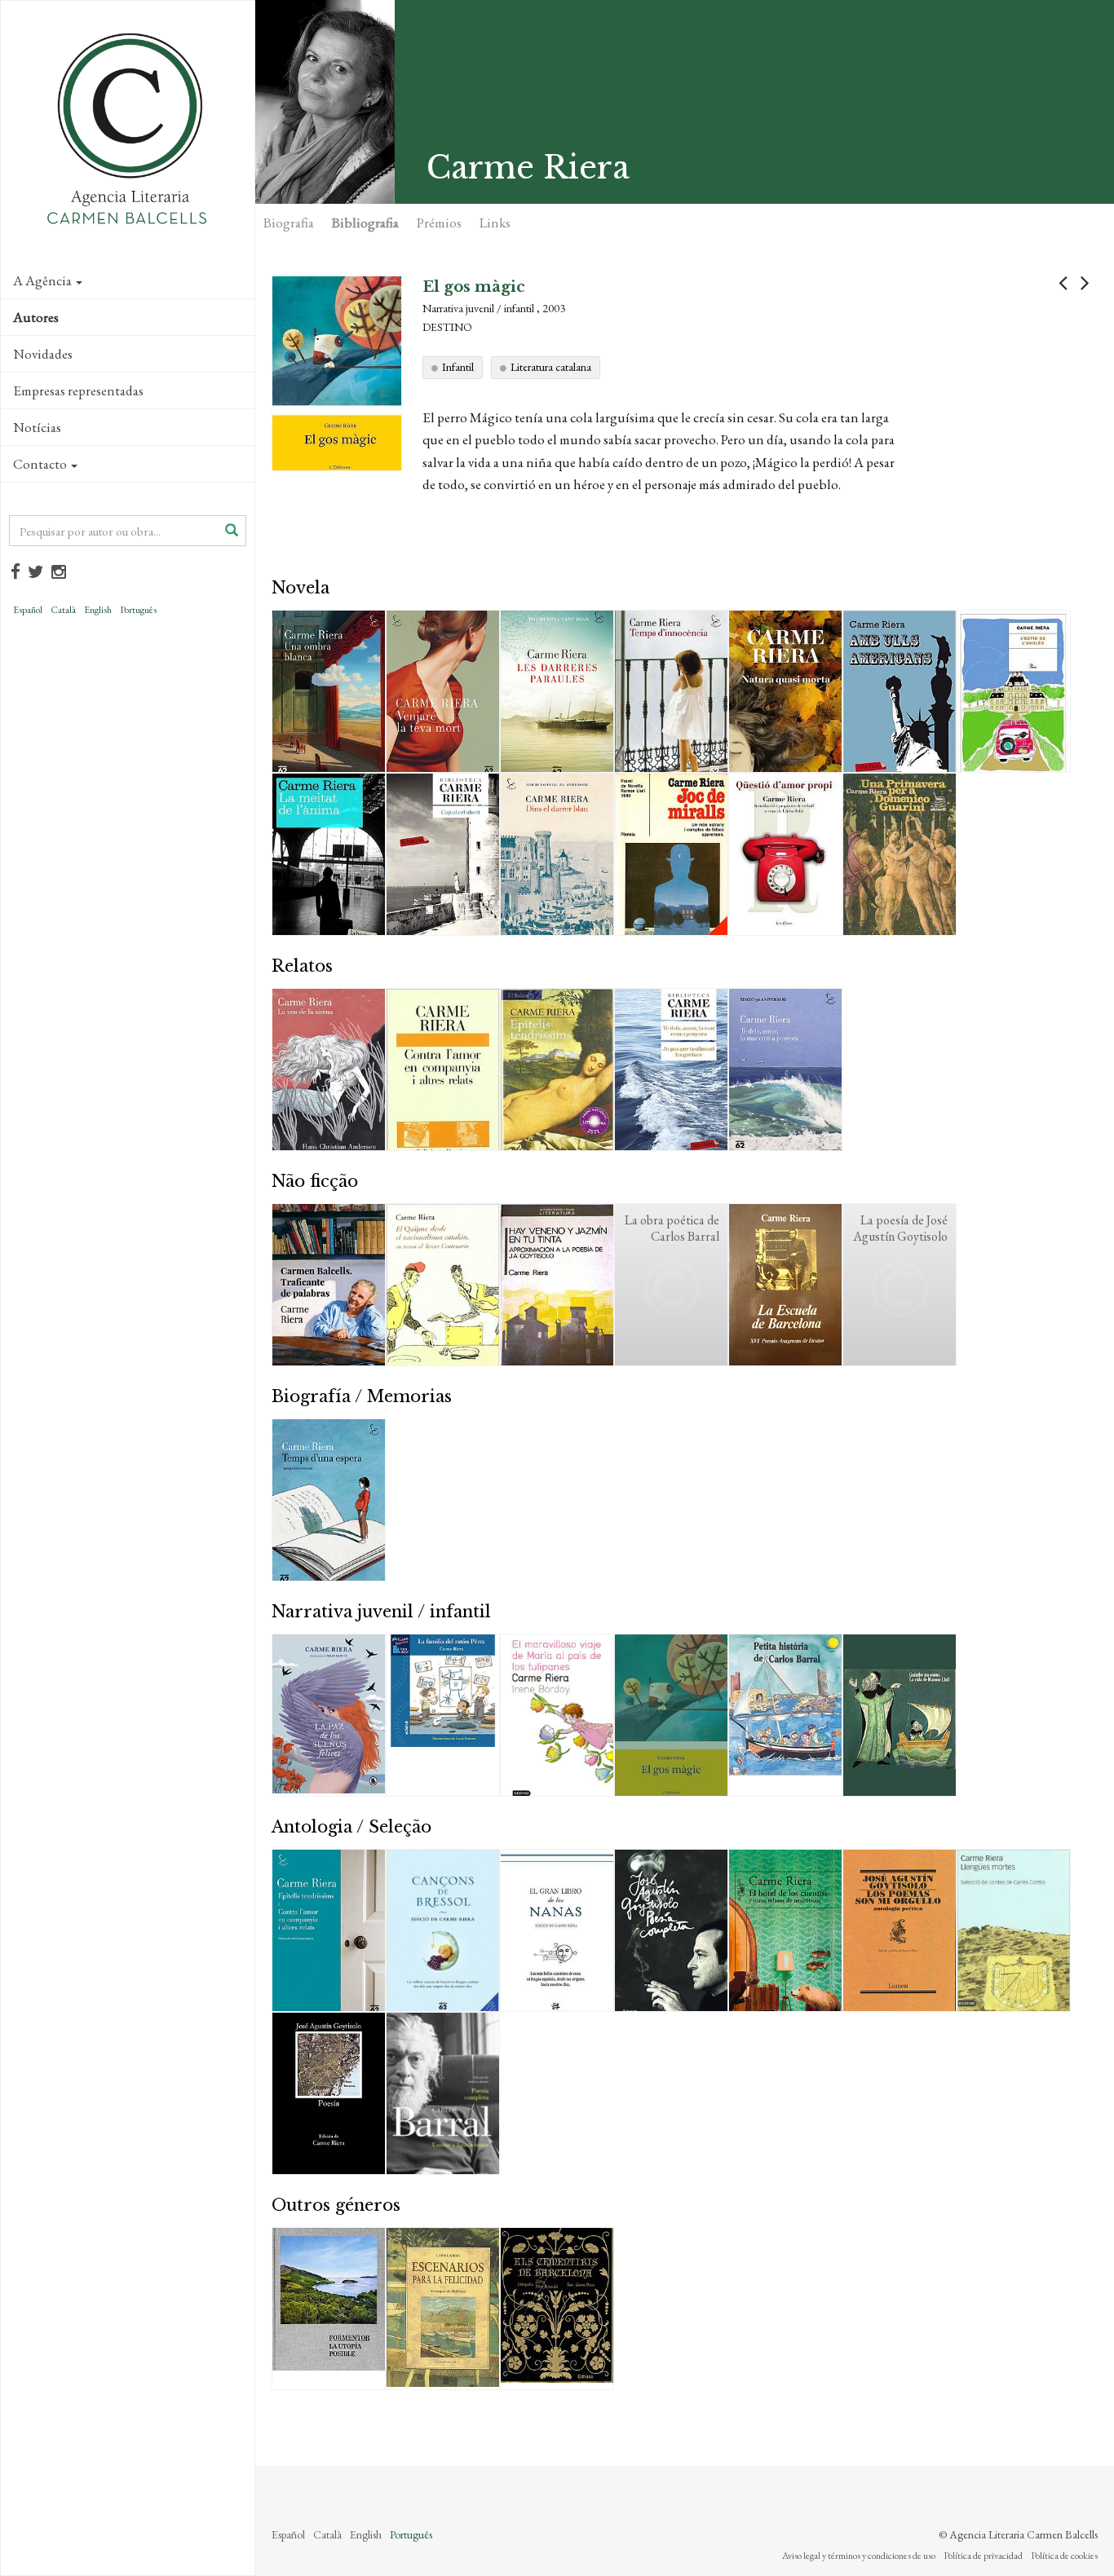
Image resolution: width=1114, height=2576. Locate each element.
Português (138, 610)
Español (28, 610)
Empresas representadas (78, 390)
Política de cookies (1064, 2556)
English (98, 610)
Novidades (43, 354)
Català (63, 610)
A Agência (42, 280)
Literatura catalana (551, 367)
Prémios (439, 223)
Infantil (458, 367)
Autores (36, 317)
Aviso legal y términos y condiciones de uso (859, 2556)
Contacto (40, 464)
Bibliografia (365, 223)
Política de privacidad (983, 2556)
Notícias (37, 427)
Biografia (289, 223)
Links (495, 223)
